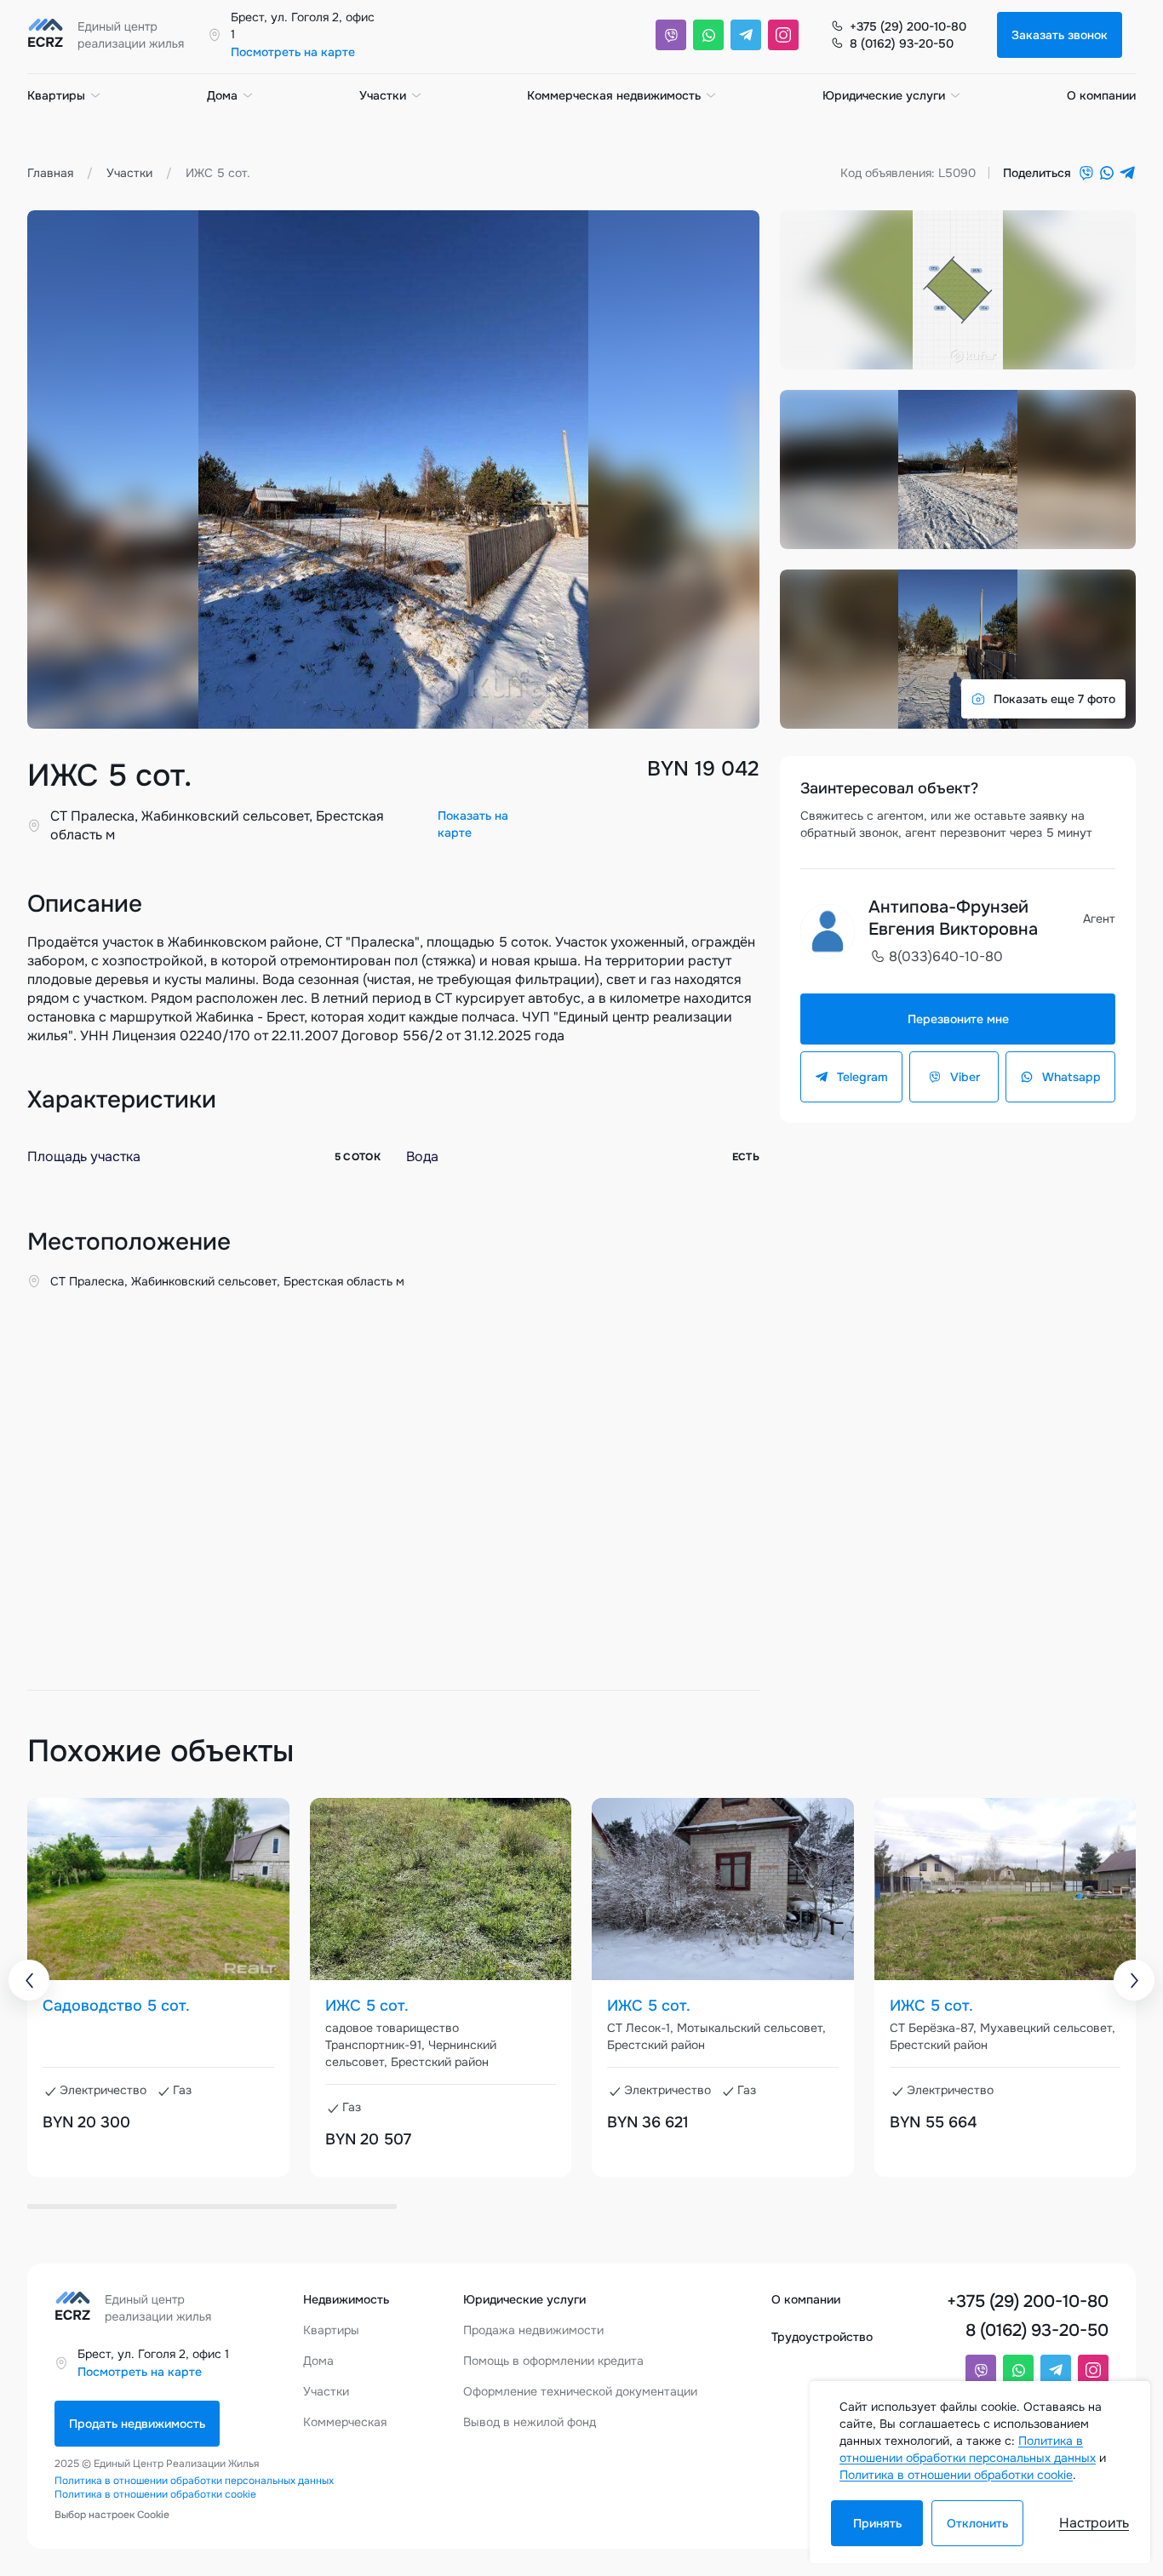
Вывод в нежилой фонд (530, 2422)
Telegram (862, 1077)
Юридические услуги (884, 95)
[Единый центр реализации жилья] (111, 35)
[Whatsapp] (708, 35)
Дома (222, 95)
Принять (877, 2523)
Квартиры (56, 95)
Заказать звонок (1060, 35)
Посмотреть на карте (293, 52)
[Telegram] (746, 35)
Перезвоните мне (958, 1019)
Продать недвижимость (137, 2424)
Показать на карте (473, 824)
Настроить (1094, 2523)
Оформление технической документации (580, 2391)
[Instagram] (783, 35)
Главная (50, 173)
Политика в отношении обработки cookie (155, 2494)
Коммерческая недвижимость (614, 95)
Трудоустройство (822, 2337)
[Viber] (671, 35)
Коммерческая (345, 2422)
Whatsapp (1071, 1077)
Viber (965, 1077)
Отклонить (977, 2523)
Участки (383, 95)
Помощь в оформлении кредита (553, 2361)
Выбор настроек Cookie (112, 2515)
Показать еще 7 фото (1054, 699)
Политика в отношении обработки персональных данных (194, 2481)
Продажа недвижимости (533, 2330)
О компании (1101, 95)
